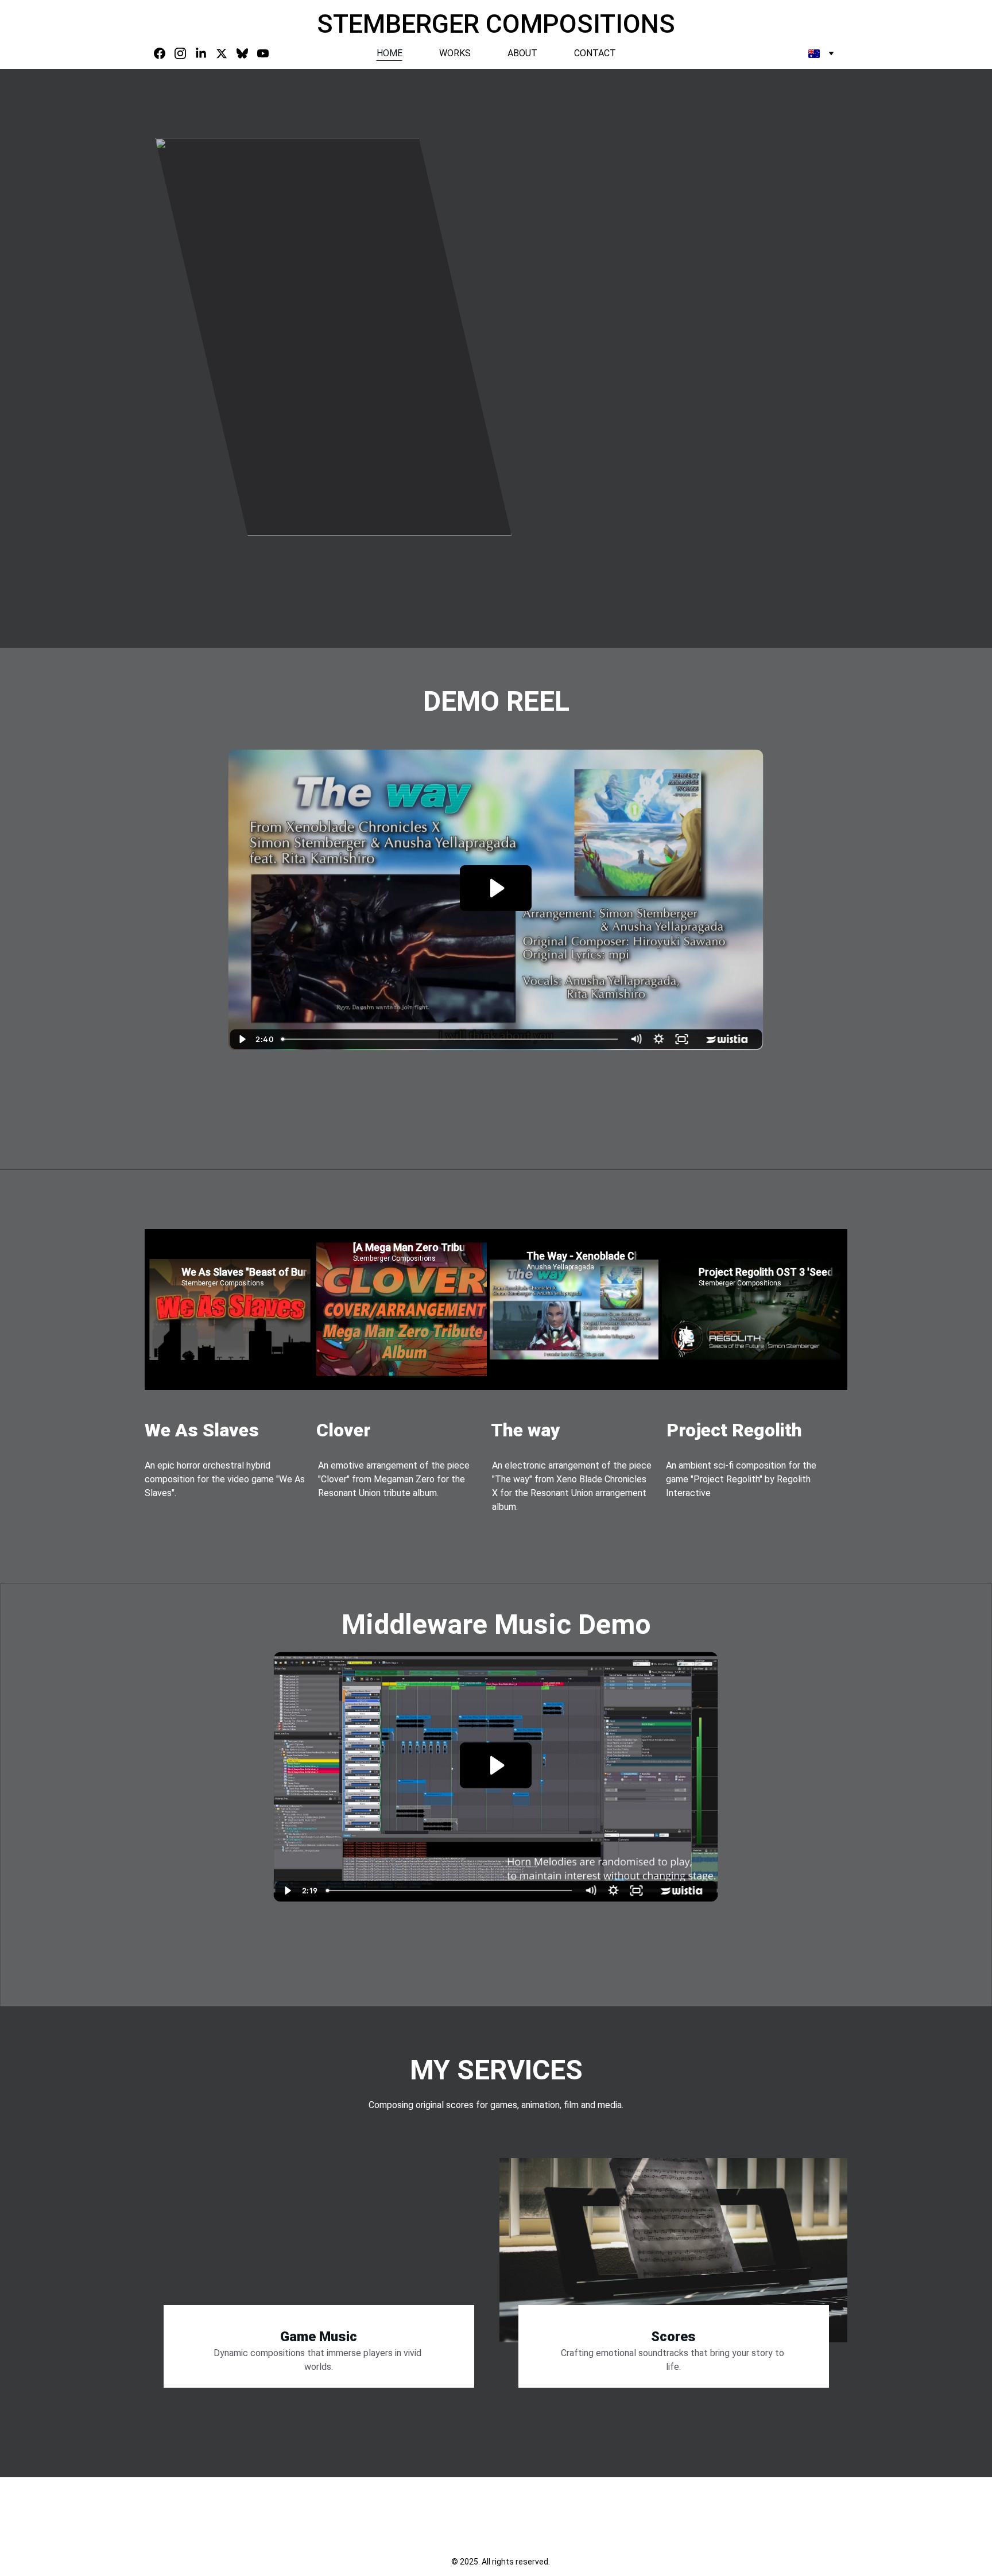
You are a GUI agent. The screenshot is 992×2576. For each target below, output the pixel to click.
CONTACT (595, 53)
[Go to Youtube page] (263, 53)
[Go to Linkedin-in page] (206, 53)
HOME (390, 53)
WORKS (455, 53)
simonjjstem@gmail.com (200, 2545)
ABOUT (522, 53)
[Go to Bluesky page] (247, 53)
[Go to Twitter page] (226, 53)
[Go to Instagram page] (185, 53)
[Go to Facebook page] (164, 53)
